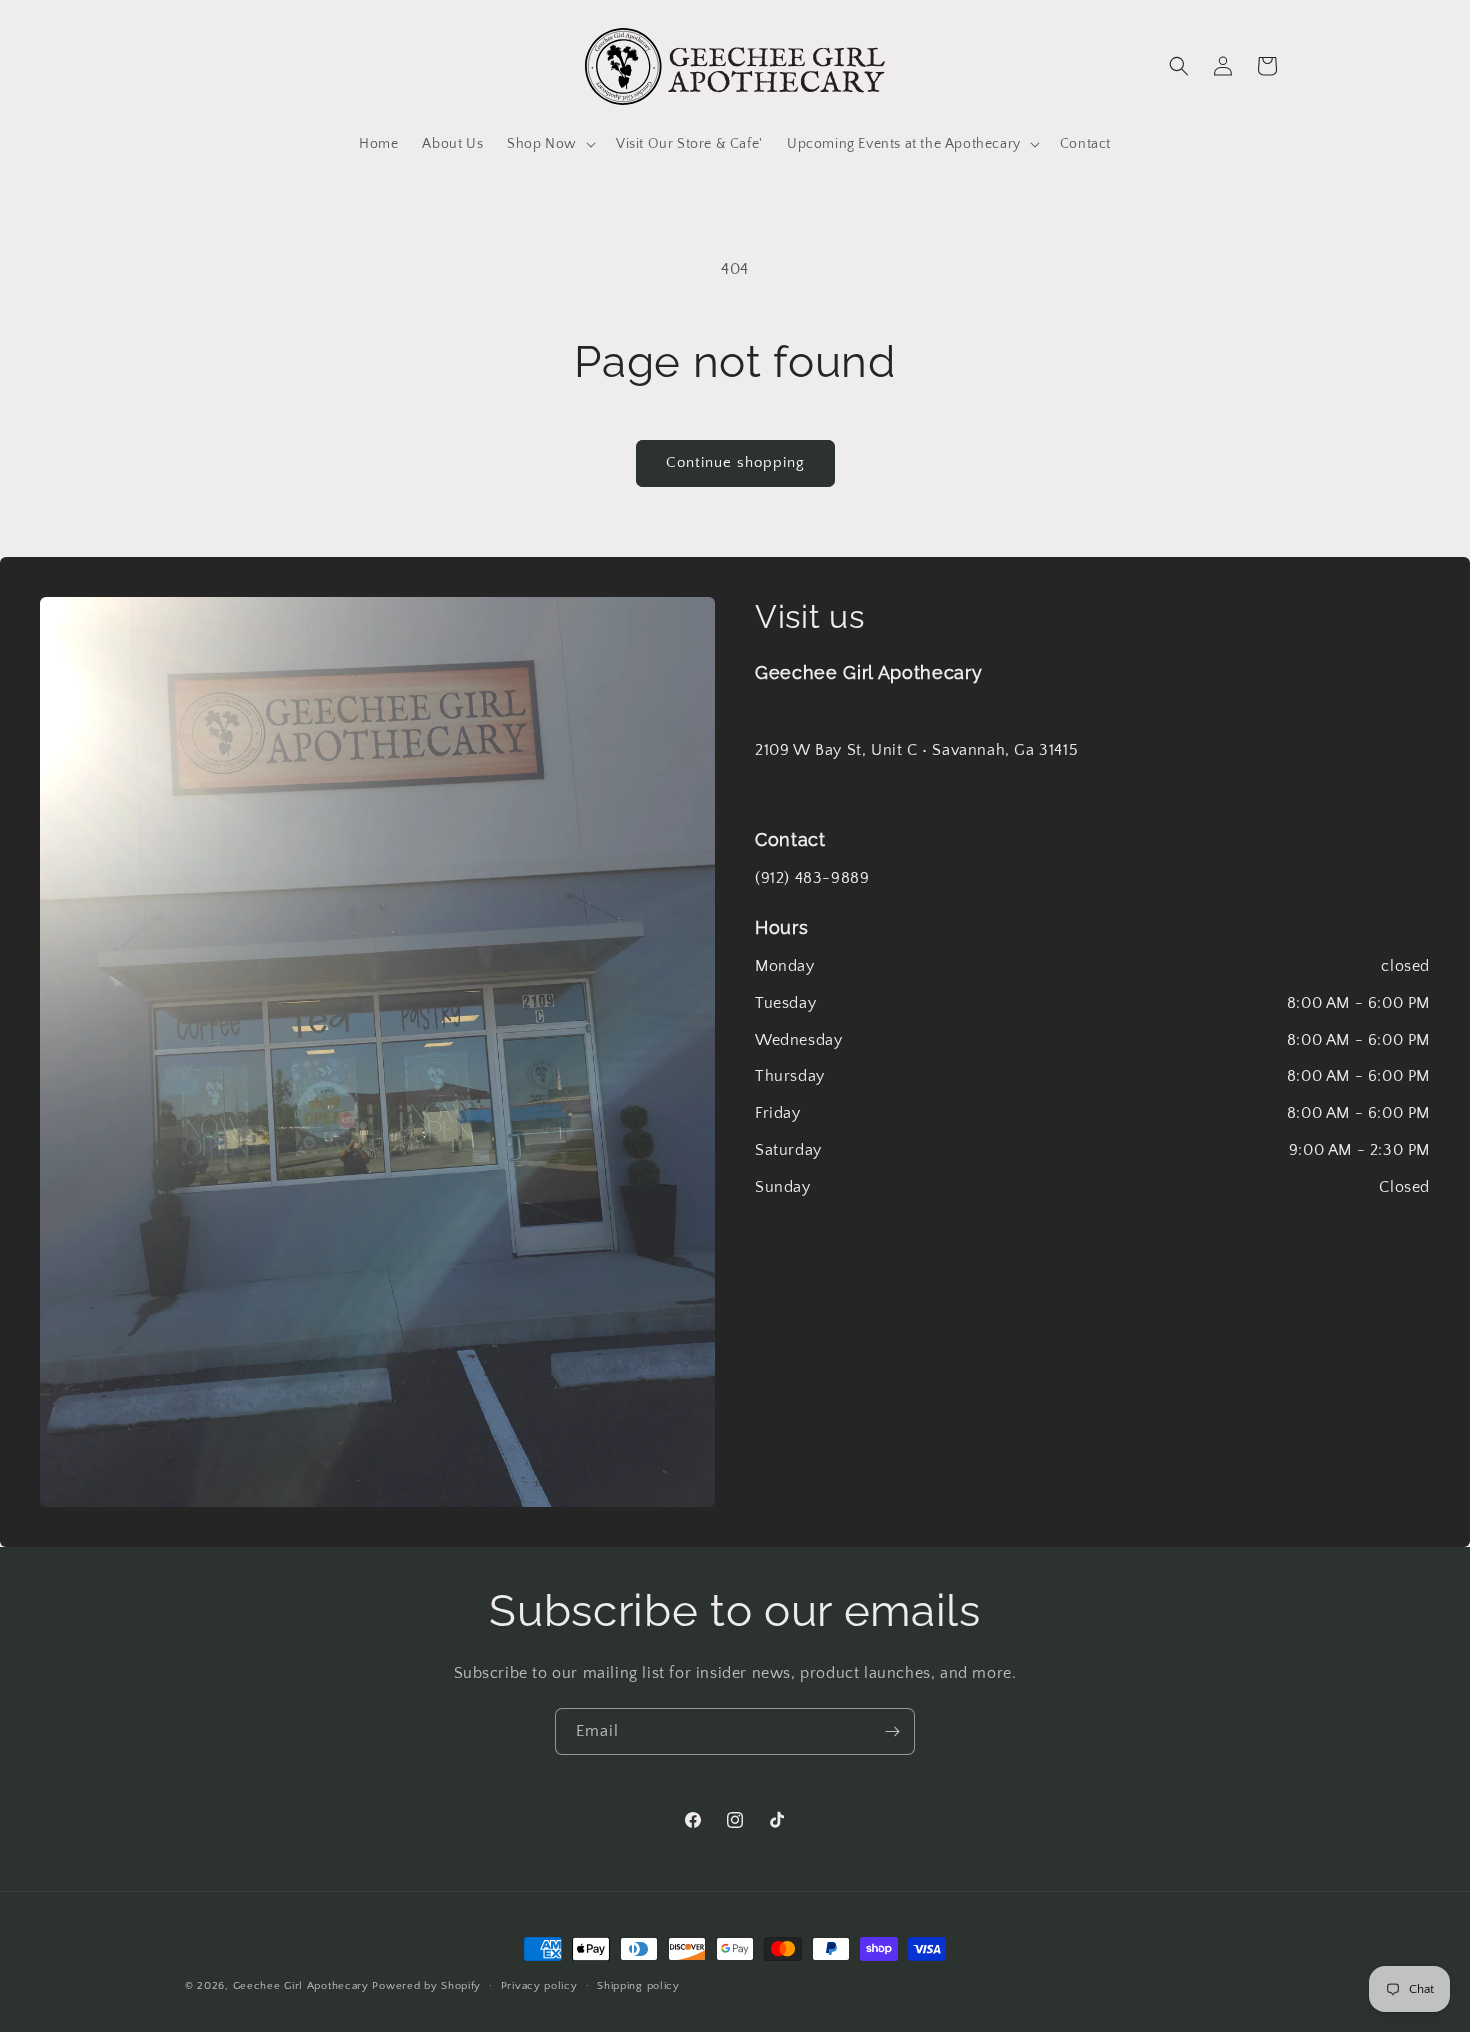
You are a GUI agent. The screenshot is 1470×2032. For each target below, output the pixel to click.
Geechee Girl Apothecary (301, 1986)
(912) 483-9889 (812, 878)
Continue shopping (735, 462)
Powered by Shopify (426, 1986)
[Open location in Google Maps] (377, 1052)
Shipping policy (638, 1985)
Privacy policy (539, 1985)
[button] (549, 144)
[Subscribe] (892, 1731)
